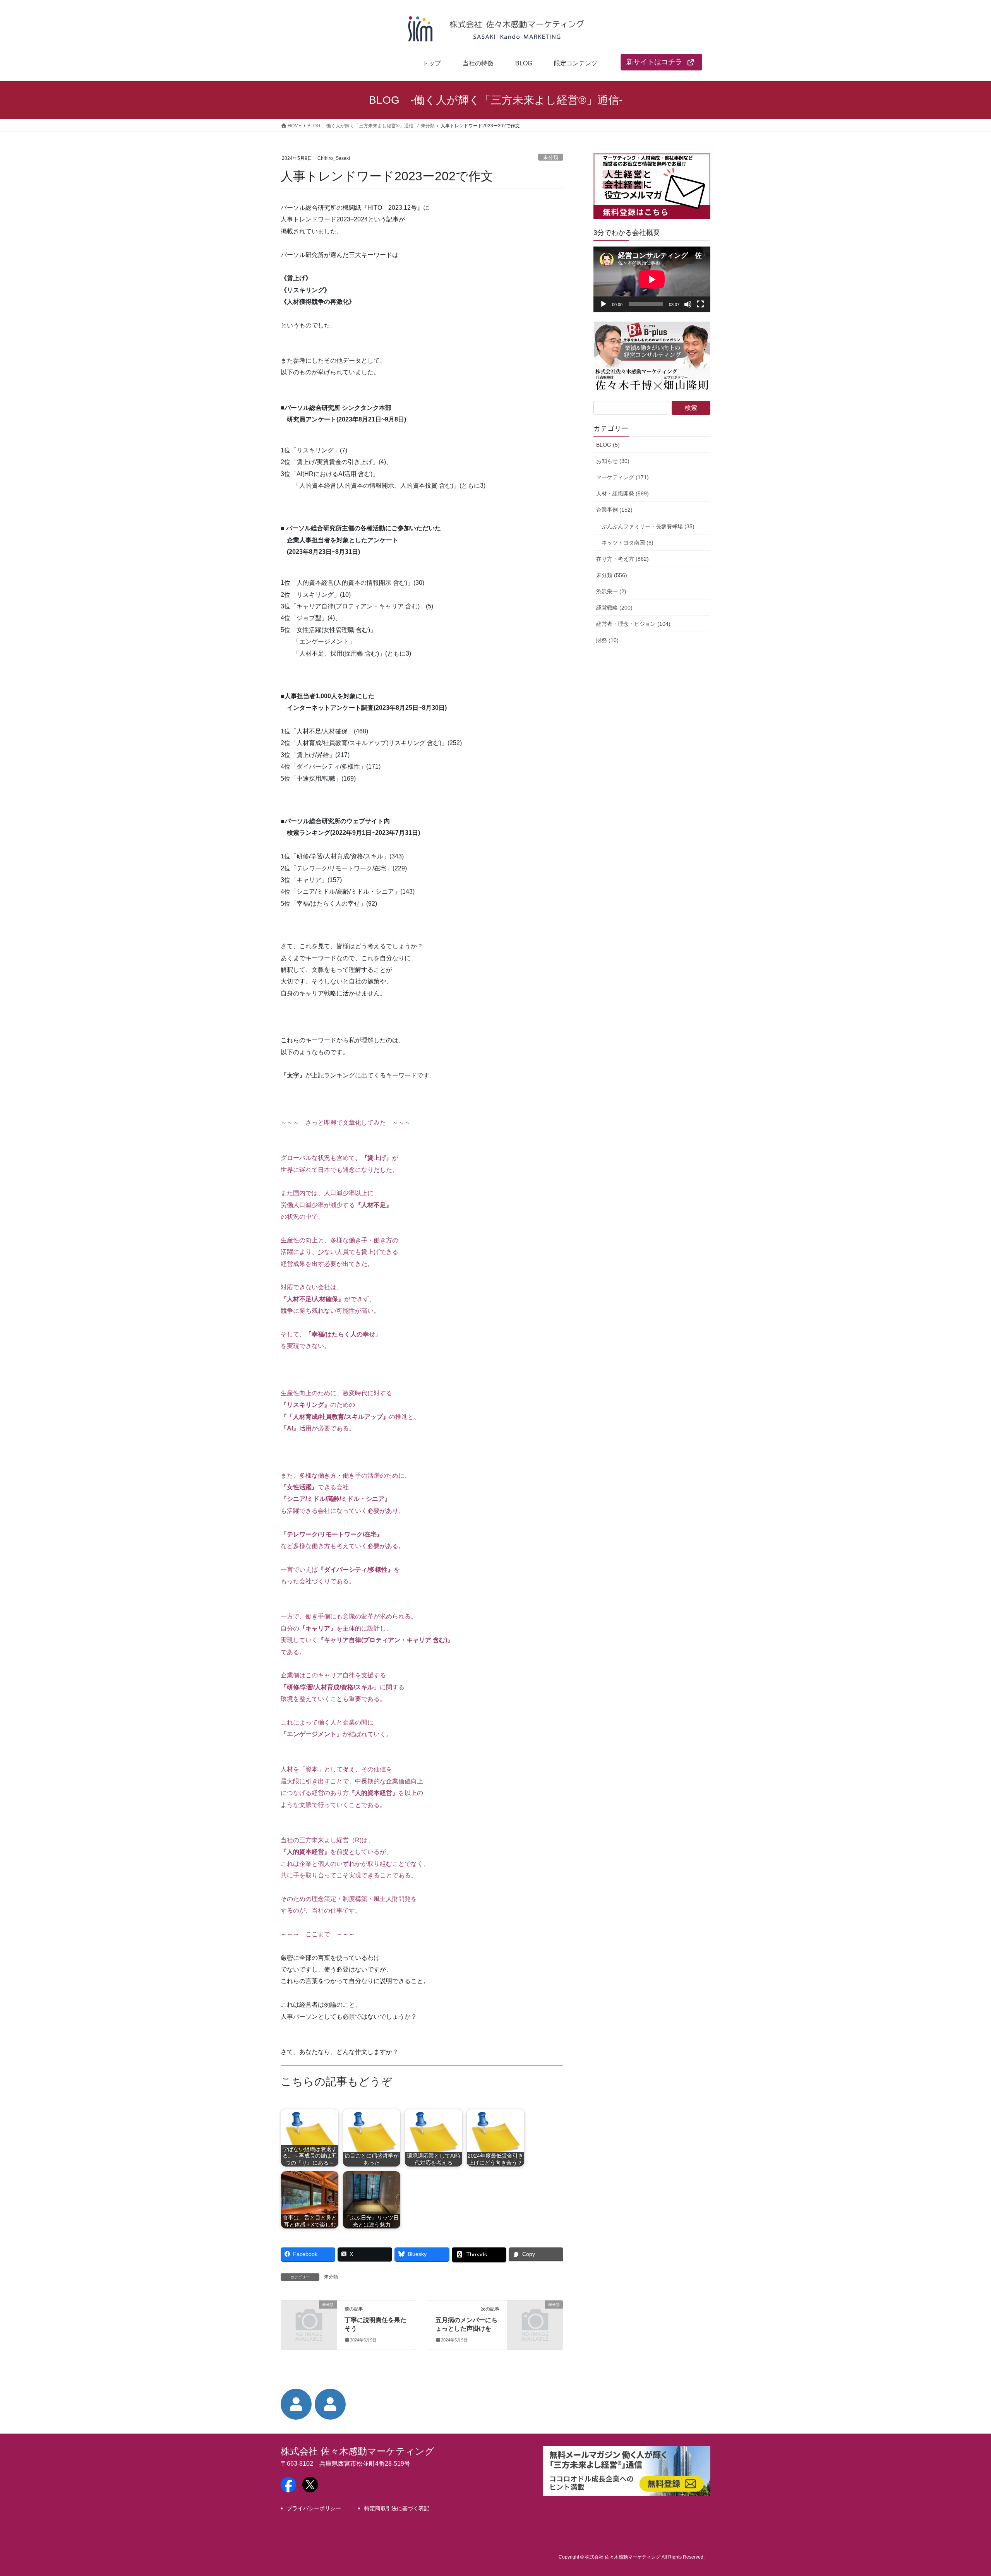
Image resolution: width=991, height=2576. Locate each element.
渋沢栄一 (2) (611, 591)
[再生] (604, 304)
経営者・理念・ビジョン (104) (633, 624)
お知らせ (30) (613, 461)
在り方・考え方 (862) (622, 559)
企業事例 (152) (614, 510)
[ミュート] (688, 304)
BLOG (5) (608, 445)
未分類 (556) (612, 575)
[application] (652, 279)
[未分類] (309, 2318)
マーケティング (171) (622, 477)
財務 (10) (607, 640)
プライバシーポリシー (314, 2508)
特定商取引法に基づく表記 (397, 2508)
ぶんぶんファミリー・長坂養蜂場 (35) (648, 526)
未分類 (551, 157)
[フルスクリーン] (700, 304)
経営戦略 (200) (614, 608)
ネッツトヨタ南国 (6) (628, 543)
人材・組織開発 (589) (622, 493)
